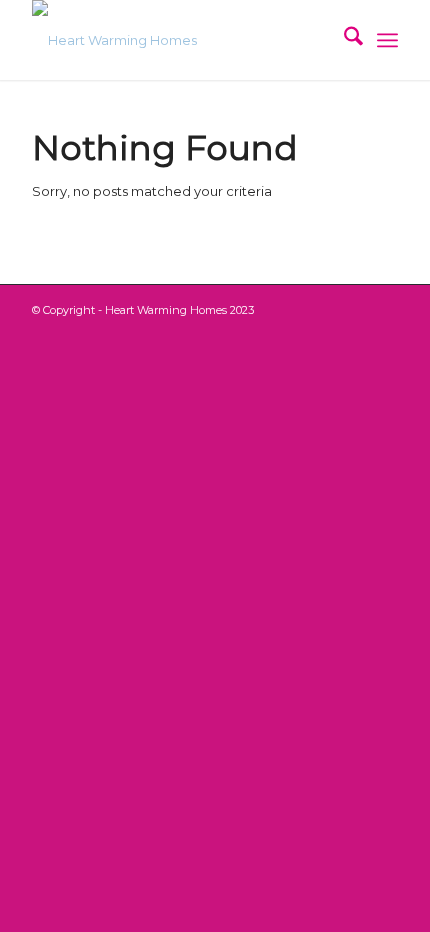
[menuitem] (343, 40)
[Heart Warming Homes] (178, 40)
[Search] (343, 40)
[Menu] (387, 40)
